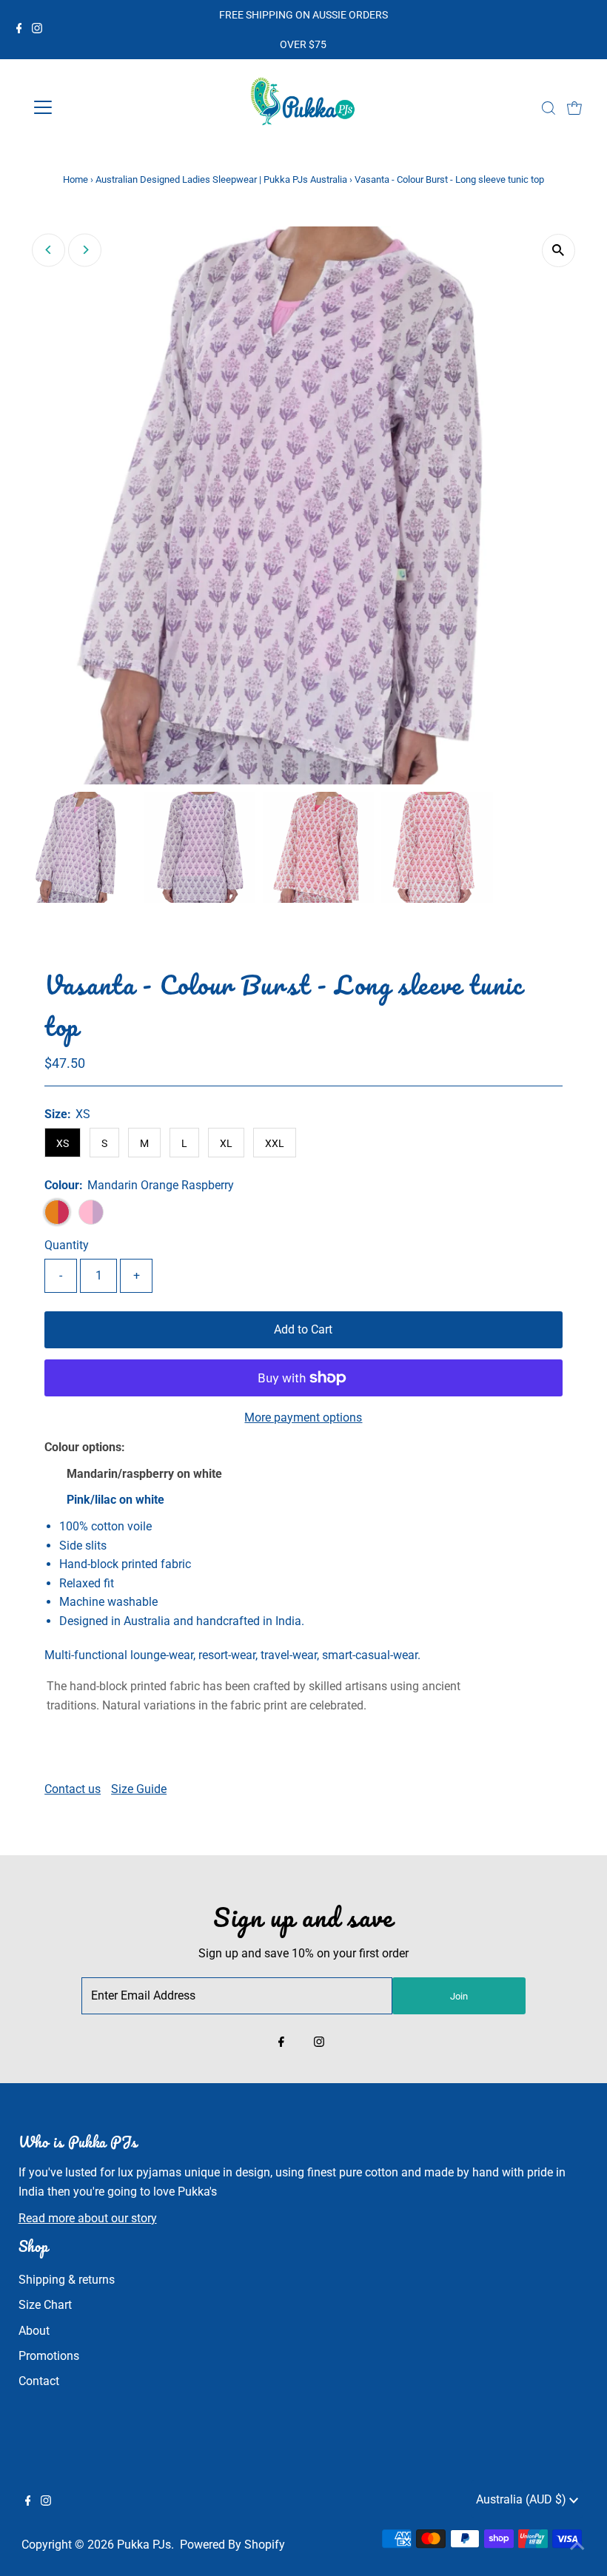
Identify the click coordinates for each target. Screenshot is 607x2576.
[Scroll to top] (577, 2546)
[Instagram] (37, 30)
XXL (275, 1143)
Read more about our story (88, 2218)
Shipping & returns (67, 2280)
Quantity (67, 1245)
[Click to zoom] (559, 250)
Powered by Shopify (232, 2545)
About (34, 2331)
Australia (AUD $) (523, 2499)
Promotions (49, 2356)
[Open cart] (574, 107)
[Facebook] (19, 30)
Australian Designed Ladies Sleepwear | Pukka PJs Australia (221, 179)
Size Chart (45, 2305)
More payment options (303, 1418)
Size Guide (139, 1789)
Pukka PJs (144, 2545)
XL (226, 1143)
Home (76, 179)
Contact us (73, 1789)
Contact (39, 2381)
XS (63, 1143)
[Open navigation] (91, 107)
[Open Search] (549, 108)
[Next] (85, 250)
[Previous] (48, 250)
